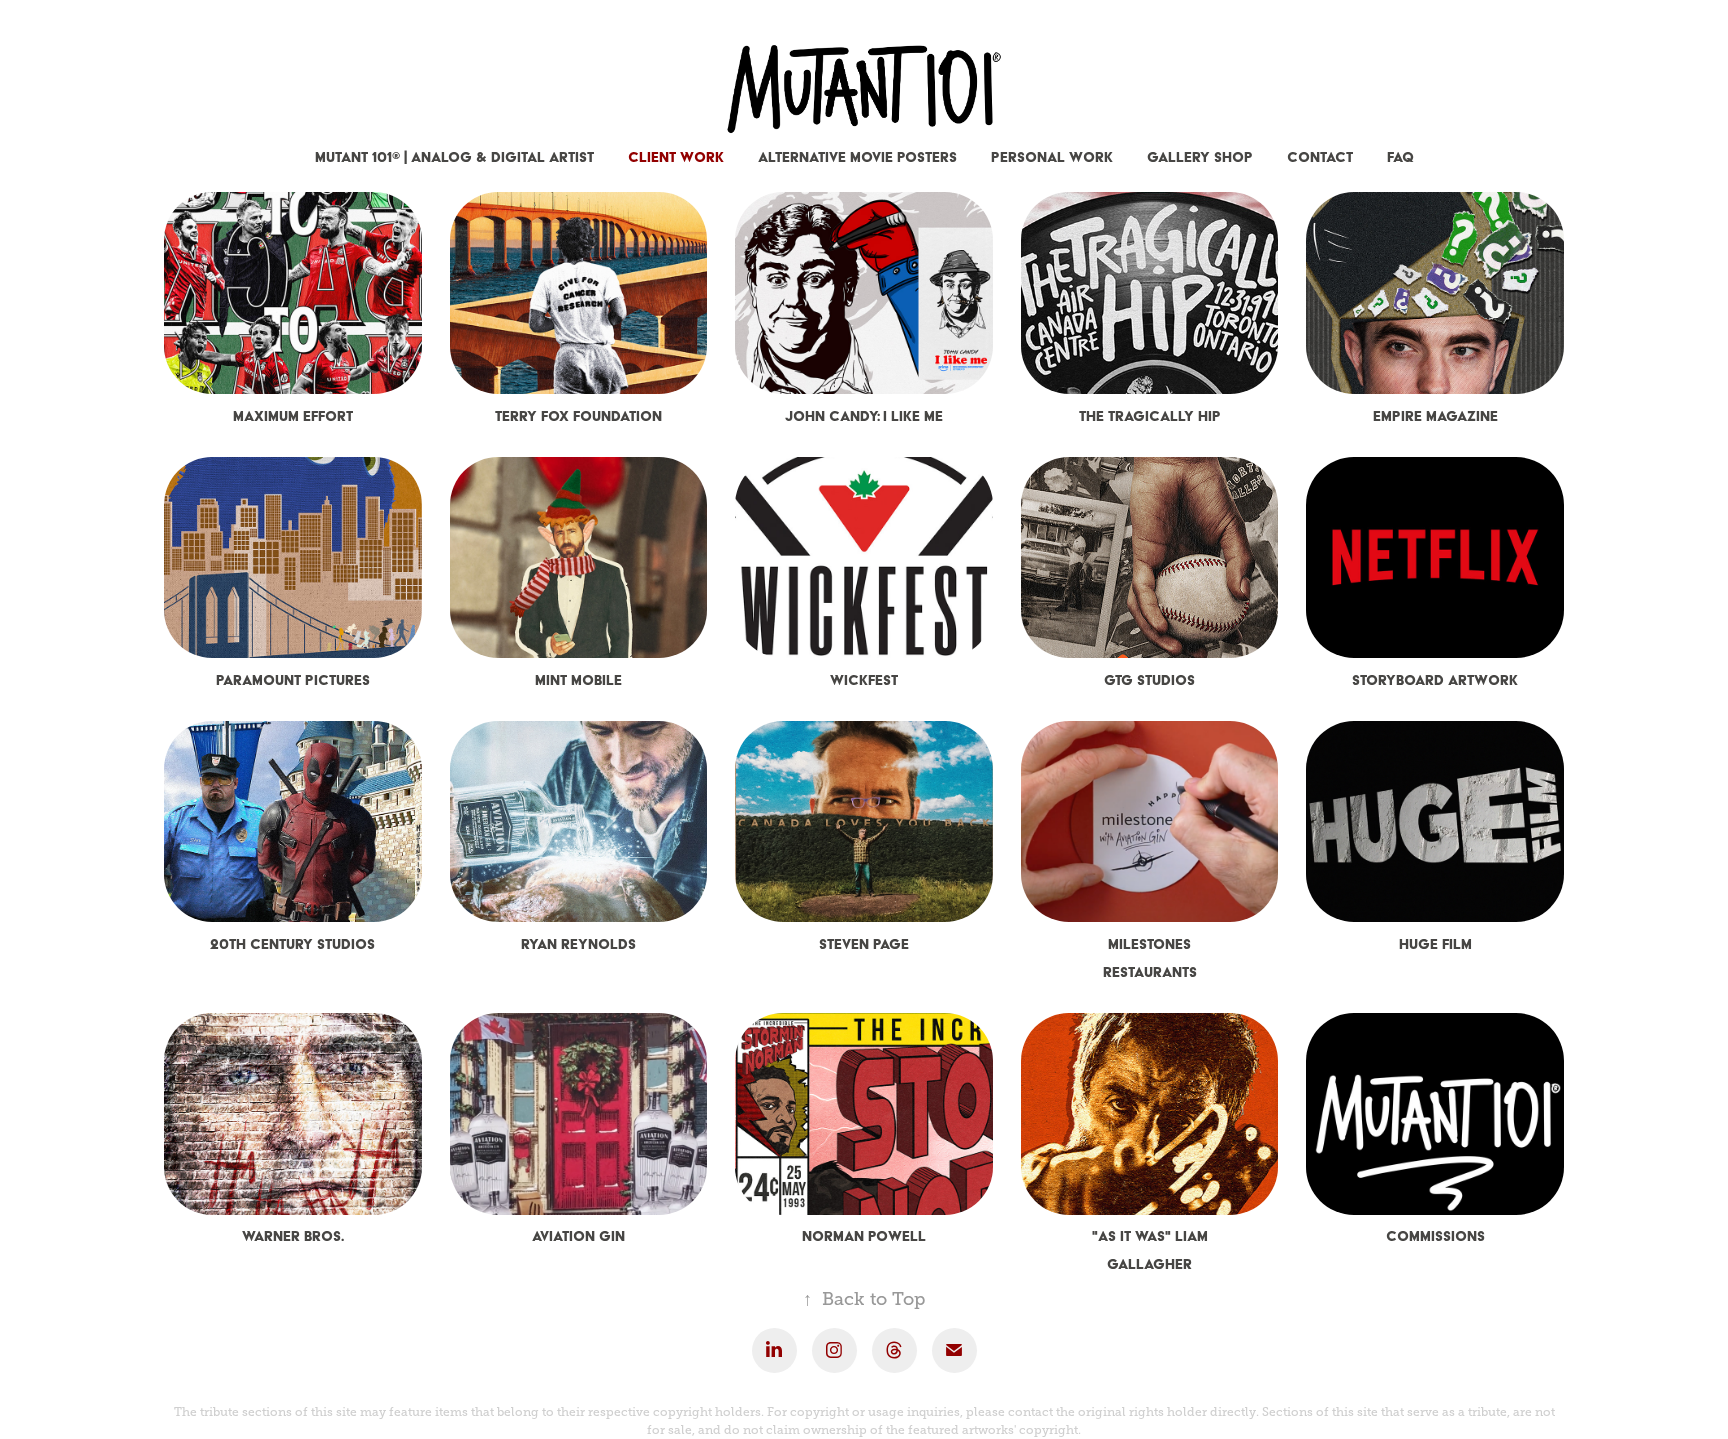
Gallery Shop (1200, 157)
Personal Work (1052, 157)
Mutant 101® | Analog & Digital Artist (454, 157)
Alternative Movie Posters (857, 157)
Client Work (676, 157)
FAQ (1400, 157)
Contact (1320, 157)
